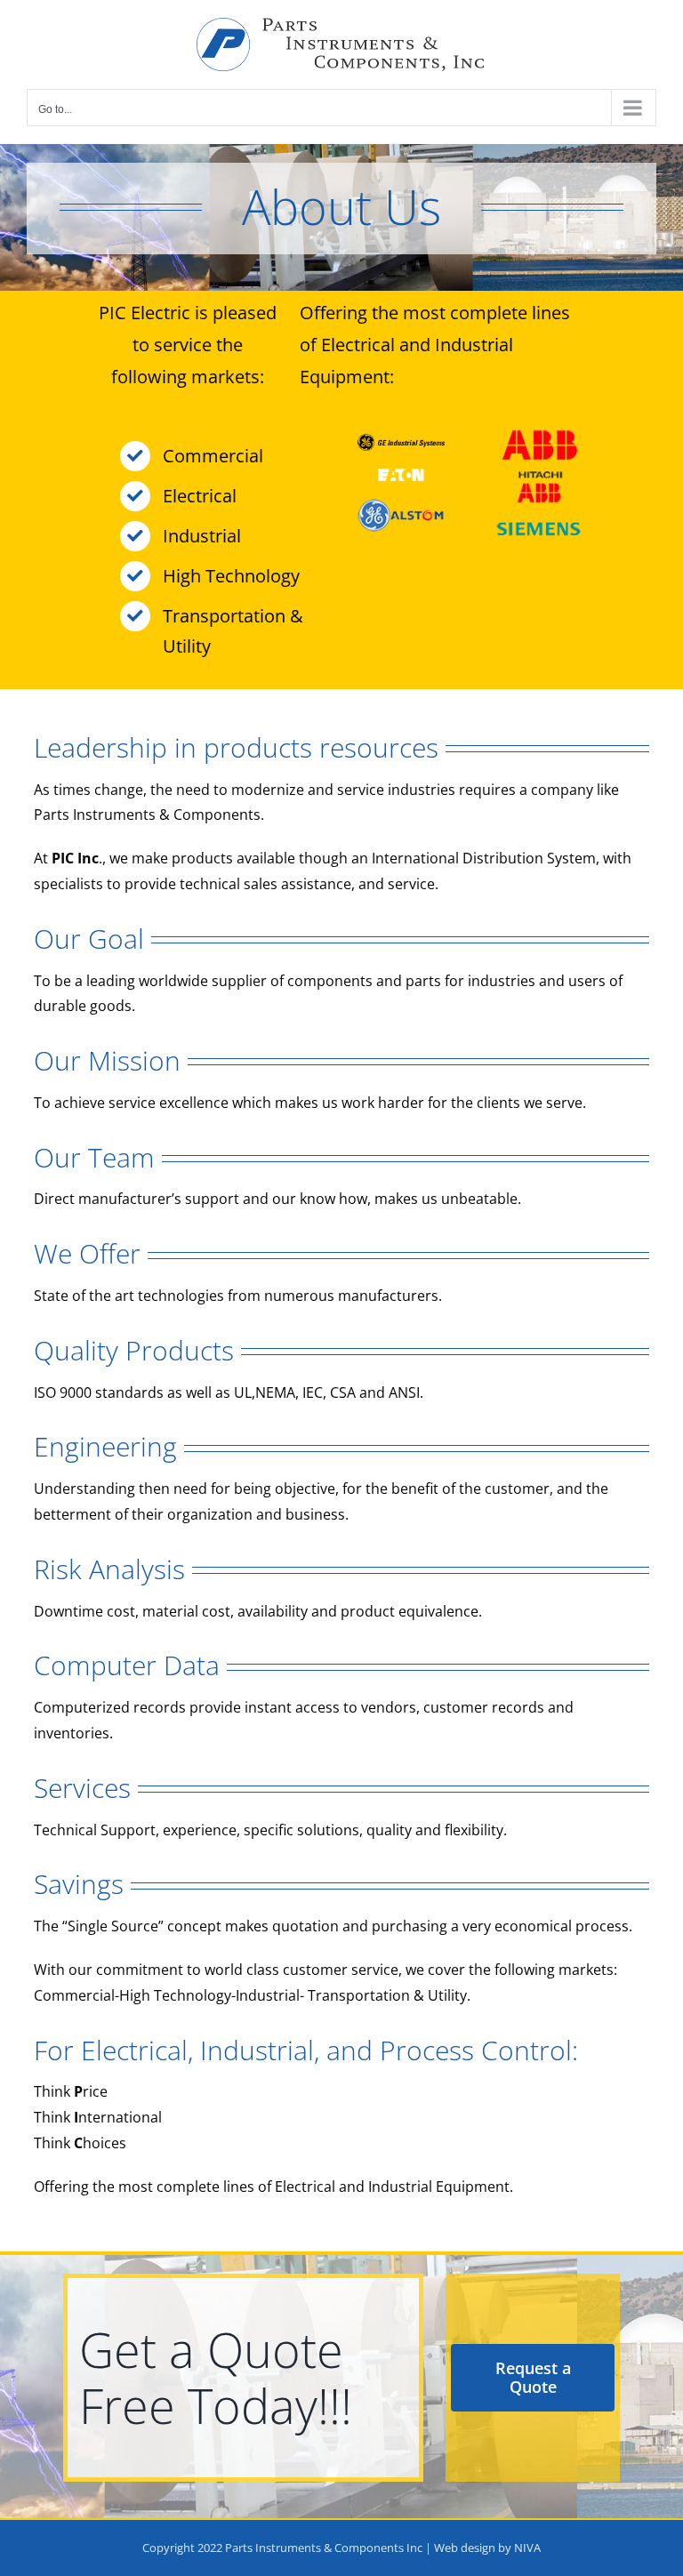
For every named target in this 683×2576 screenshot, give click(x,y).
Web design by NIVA (487, 2548)
